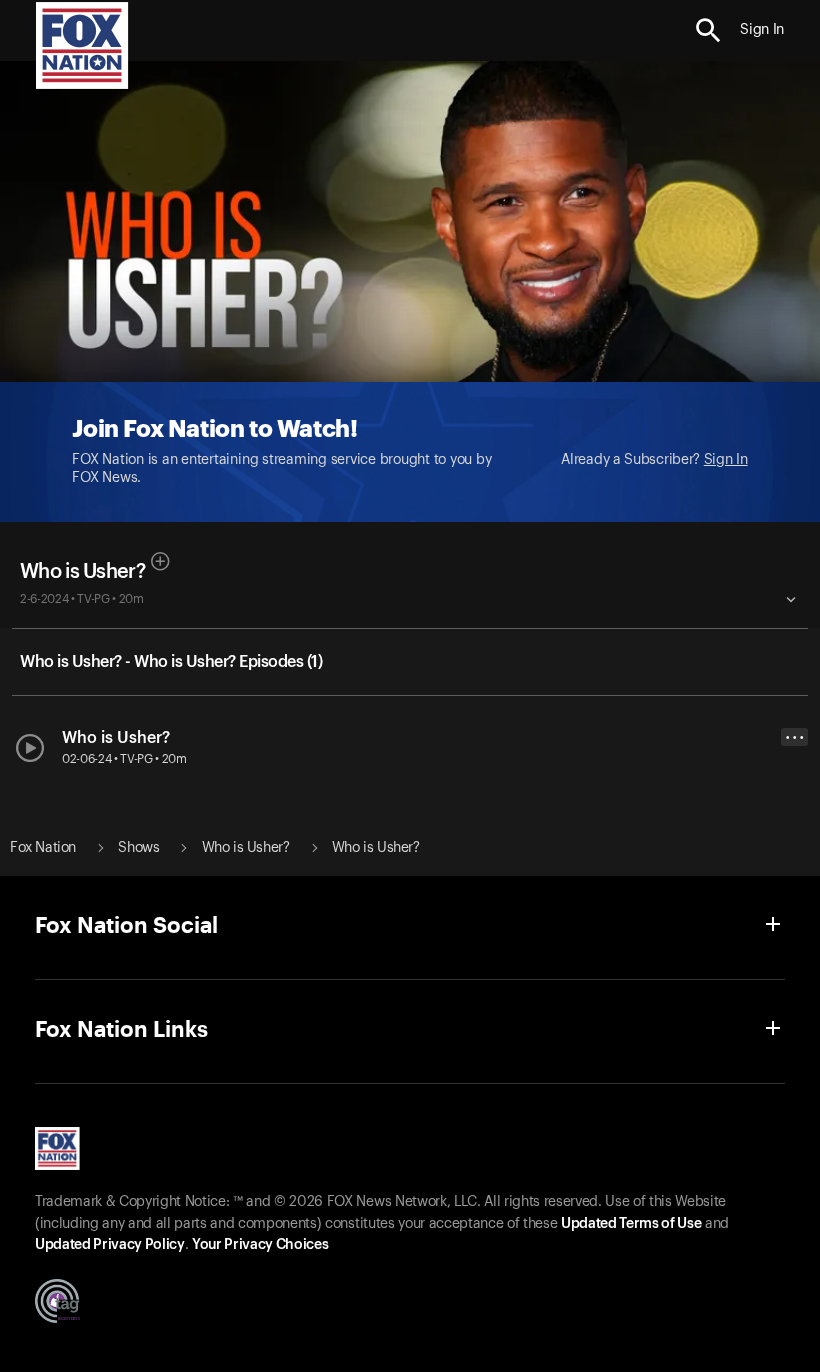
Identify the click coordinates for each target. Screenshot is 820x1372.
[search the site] (708, 30)
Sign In (726, 460)
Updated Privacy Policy (110, 1245)
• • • (795, 737)
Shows (138, 848)
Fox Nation (43, 848)
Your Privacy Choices (260, 1245)
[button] (708, 30)
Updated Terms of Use (631, 1224)
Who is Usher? (82, 572)
